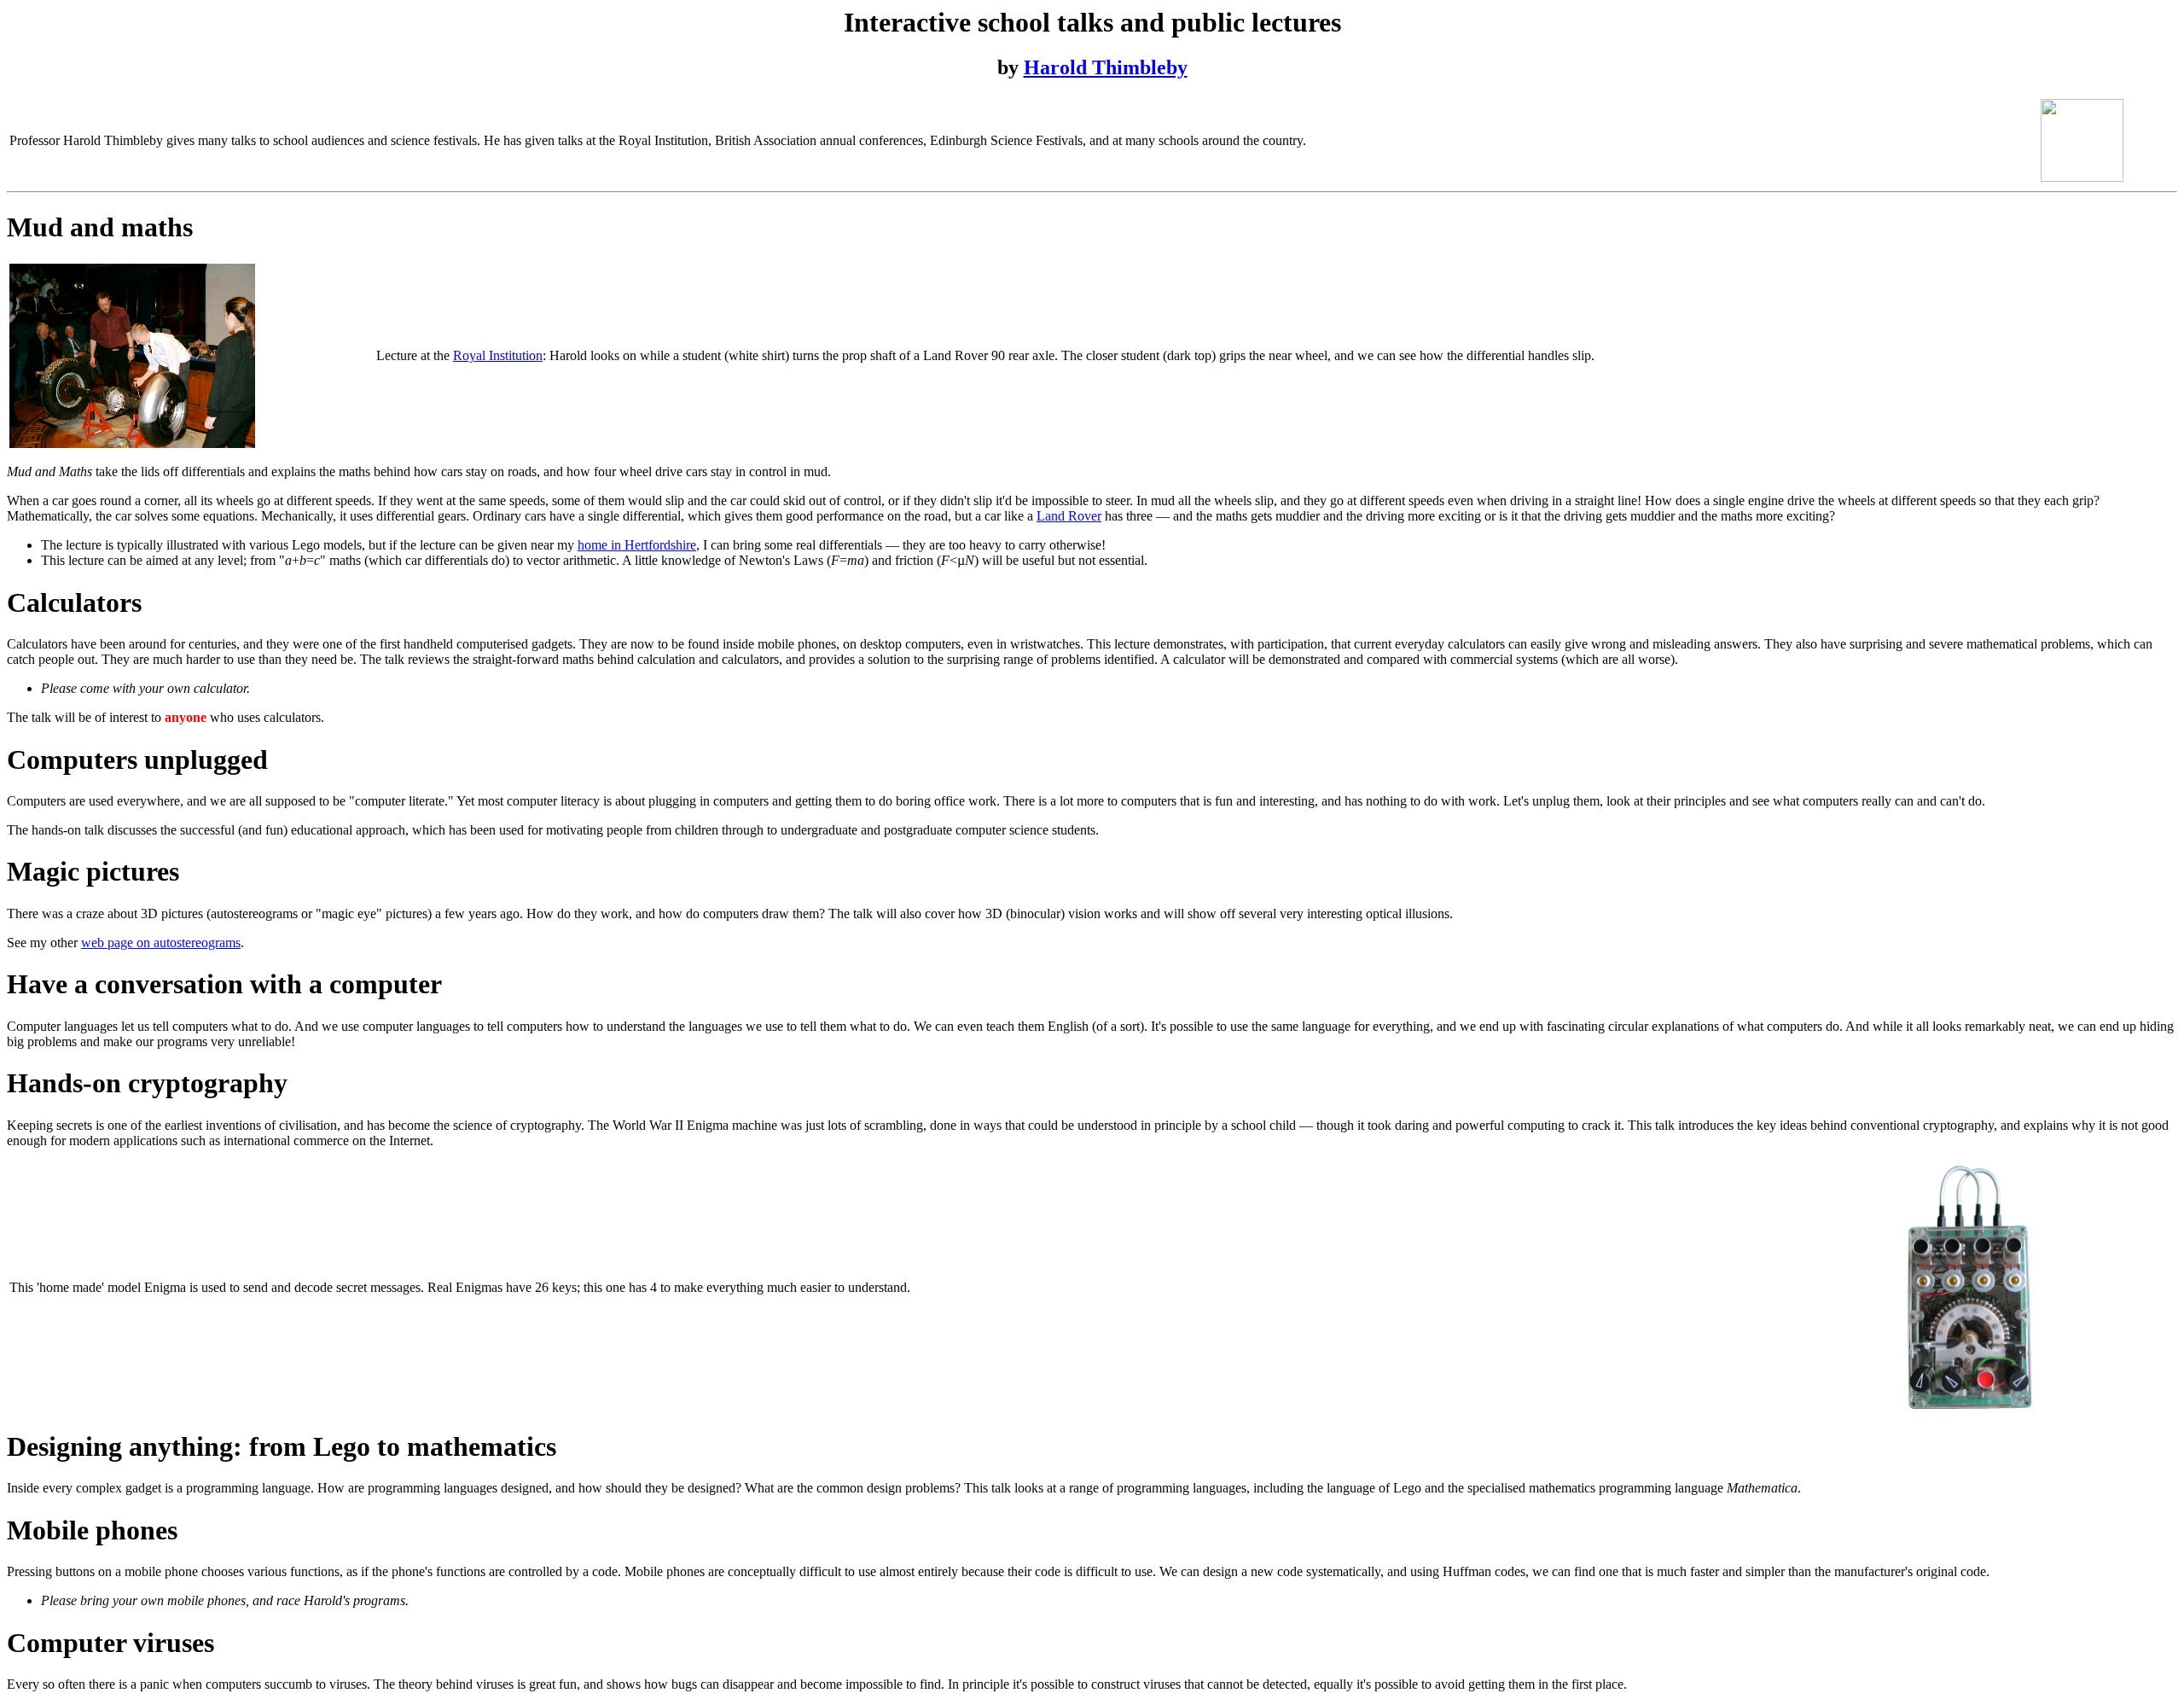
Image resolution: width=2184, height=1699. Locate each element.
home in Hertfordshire (637, 545)
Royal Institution (498, 355)
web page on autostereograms (161, 943)
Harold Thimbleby (1106, 67)
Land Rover (1069, 516)
